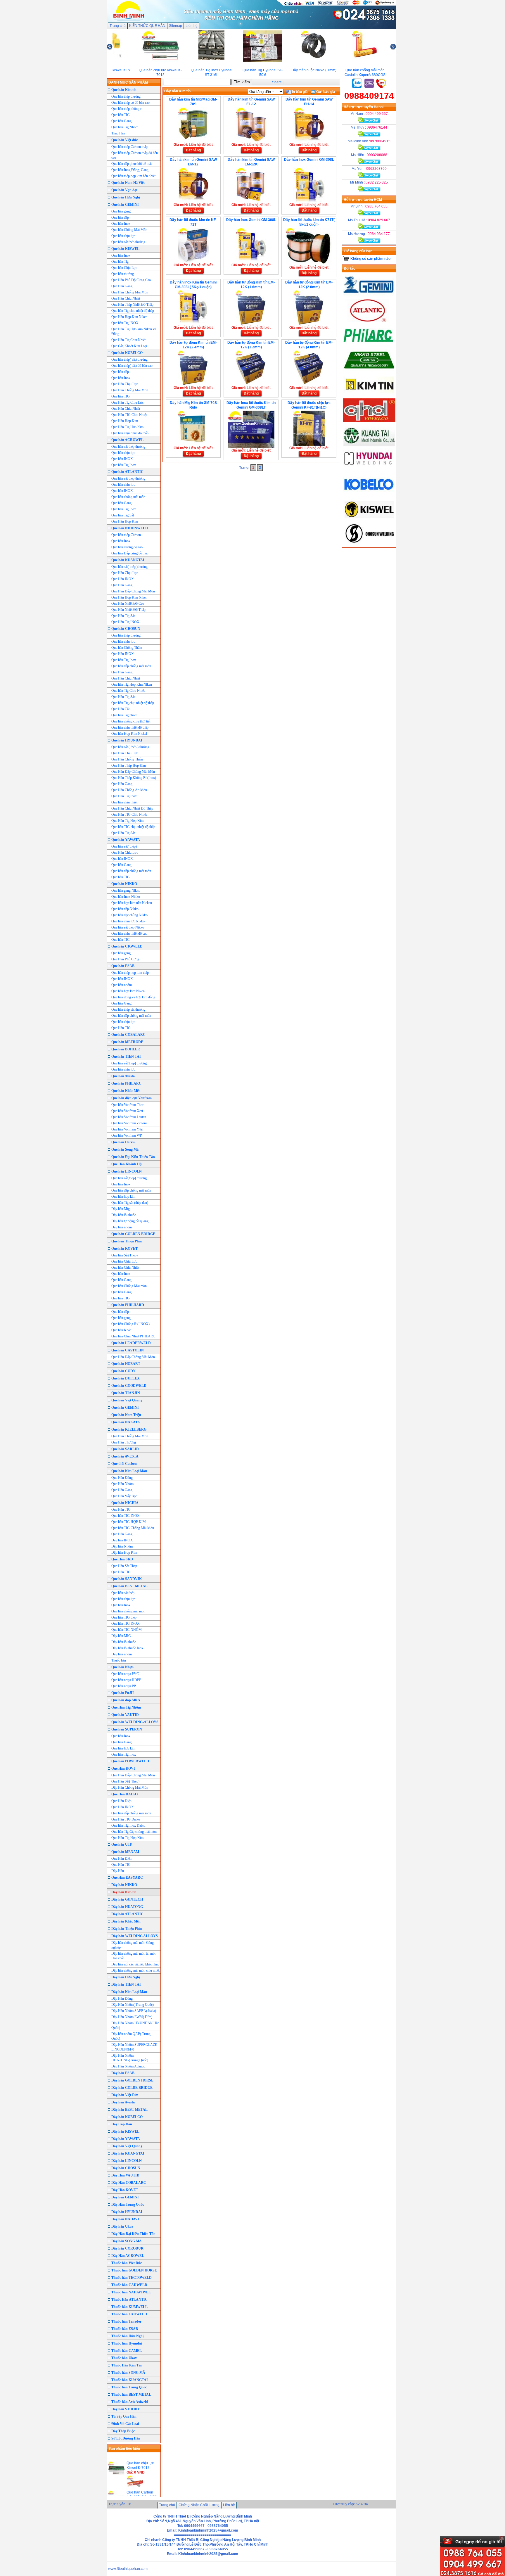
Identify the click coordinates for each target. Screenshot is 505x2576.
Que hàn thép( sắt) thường (129, 359)
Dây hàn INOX (122, 1540)
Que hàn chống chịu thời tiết (131, 721)
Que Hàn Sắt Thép (124, 1566)
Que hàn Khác (121, 1330)
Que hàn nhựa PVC (125, 1674)
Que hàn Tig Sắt (123, 515)
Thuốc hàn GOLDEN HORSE (134, 2270)
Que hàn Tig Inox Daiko (128, 1825)
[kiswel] (369, 520)
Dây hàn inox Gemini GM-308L (251, 220)
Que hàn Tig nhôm (124, 715)
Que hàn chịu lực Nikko (128, 921)
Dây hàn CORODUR (127, 2248)
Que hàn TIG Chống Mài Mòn (133, 1528)
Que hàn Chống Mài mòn (129, 1286)
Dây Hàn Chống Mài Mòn (130, 1787)
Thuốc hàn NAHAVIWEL (131, 2292)
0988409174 (369, 96)
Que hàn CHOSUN (126, 629)
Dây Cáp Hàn (122, 2124)
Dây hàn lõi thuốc (124, 1215)
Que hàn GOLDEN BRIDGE (133, 1234)
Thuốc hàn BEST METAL (131, 2395)
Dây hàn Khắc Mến (126, 1921)
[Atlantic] (369, 321)
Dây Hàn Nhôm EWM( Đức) (132, 2017)
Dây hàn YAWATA (126, 2139)
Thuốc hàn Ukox (124, 2358)
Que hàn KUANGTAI (128, 560)
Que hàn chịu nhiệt (124, 802)
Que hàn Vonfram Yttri (127, 1129)
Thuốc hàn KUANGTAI (130, 2380)
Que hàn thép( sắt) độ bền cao (132, 366)
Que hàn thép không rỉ (127, 109)
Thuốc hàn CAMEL (127, 2351)
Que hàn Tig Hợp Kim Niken (132, 684)
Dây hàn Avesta (123, 2102)
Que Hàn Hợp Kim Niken (129, 317)
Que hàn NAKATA (126, 1422)
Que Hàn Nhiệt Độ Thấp (128, 610)
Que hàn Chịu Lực (124, 268)
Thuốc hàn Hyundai (127, 2343)
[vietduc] (369, 421)
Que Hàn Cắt (120, 709)
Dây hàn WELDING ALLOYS (135, 1936)
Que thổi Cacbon (124, 1464)
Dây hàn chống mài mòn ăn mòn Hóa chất (134, 1956)
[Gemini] (369, 296)
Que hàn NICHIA (125, 1503)
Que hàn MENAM (125, 1852)
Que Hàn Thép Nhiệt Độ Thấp (132, 305)
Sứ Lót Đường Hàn (126, 2438)
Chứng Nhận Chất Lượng (199, 2505)
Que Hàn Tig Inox (124, 796)
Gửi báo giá (325, 92)
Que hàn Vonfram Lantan (129, 1117)
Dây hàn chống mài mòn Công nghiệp (133, 1945)
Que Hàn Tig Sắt (123, 616)
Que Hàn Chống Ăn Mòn (129, 790)
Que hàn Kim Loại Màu (129, 1471)
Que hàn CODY (123, 1371)
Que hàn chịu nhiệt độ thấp (130, 727)
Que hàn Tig (120, 262)
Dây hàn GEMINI (125, 2197)
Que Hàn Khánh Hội (127, 1164)
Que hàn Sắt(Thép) (124, 1255)
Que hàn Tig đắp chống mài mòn (134, 1832)
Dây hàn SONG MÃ (127, 2241)
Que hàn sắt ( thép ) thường (130, 747)
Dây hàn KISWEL (125, 2131)
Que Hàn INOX (123, 579)
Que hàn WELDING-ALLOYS (135, 1722)
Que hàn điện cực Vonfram (132, 1098)
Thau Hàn (118, 133)
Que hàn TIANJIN (126, 1393)
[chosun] (369, 545)
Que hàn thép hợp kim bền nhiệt (133, 176)
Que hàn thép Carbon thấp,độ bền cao (135, 155)
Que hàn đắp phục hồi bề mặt (132, 164)
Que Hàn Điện (121, 1801)
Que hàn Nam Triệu (126, 1415)
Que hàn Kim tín (124, 90)
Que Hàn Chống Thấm (127, 759)
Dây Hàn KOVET (125, 2190)
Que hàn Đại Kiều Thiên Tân (133, 1157)
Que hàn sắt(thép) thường (129, 1063)
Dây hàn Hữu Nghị (126, 1977)
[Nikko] (369, 370)
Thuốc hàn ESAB (125, 2329)
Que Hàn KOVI (123, 1768)
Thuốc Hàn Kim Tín (127, 2365)
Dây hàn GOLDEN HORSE (132, 2080)
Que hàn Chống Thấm (127, 648)
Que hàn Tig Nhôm (125, 127)
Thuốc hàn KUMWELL (129, 2307)
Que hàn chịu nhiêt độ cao (129, 933)
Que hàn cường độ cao (127, 547)
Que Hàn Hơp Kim (125, 421)
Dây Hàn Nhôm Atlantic (128, 2066)
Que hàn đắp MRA (126, 1700)
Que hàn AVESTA (125, 1456)
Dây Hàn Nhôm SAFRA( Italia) (134, 2011)
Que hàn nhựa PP (124, 1686)
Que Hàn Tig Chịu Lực (127, 402)
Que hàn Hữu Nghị (126, 197)
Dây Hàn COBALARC (129, 2183)
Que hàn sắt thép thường (128, 242)
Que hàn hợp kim (123, 1197)
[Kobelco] (369, 495)
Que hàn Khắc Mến (126, 1091)
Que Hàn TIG (121, 1028)
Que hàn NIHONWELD (130, 528)
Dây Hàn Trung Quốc (128, 2205)
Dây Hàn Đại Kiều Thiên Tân (133, 2234)
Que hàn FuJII (123, 1693)
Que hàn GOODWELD (129, 1386)
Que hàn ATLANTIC (127, 472)
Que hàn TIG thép (124, 1617)
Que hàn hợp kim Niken (128, 991)
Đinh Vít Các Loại (125, 2424)
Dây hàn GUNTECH (127, 1899)
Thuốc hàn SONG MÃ (128, 2373)
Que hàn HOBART (126, 1364)
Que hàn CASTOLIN (128, 1350)
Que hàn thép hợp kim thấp (130, 973)
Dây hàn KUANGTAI (128, 2153)
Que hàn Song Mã (125, 1149)
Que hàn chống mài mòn (128, 497)
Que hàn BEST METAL (129, 1586)
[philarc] (369, 345)
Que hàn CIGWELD (127, 946)
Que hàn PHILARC (126, 1083)
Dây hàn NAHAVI (125, 2219)
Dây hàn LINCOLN (127, 2161)
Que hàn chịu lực (123, 236)
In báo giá (299, 92)
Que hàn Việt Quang (127, 1400)
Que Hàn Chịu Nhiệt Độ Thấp (132, 808)
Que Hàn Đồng (122, 1478)
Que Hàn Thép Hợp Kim (129, 765)
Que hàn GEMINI (125, 205)
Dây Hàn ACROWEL (128, 2256)
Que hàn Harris (123, 1142)
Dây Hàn (118, 1871)
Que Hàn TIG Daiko (126, 1819)
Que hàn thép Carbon (126, 535)
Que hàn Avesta (123, 1076)
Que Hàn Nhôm (122, 1484)
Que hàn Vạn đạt (124, 190)
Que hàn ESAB (123, 966)
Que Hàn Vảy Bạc (124, 1496)
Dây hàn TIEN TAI (126, 1984)
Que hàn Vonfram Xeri (127, 1111)
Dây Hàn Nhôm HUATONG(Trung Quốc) (130, 2058)
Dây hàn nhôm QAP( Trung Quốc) (131, 2036)
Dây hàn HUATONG (127, 1907)
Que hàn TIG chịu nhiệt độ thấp (133, 827)
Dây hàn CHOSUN (126, 2168)
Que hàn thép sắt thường (128, 1009)
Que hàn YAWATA (126, 840)
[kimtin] (369, 396)
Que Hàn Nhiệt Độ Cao (128, 604)
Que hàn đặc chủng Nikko (129, 915)
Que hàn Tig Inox (124, 465)
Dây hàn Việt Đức (125, 2095)
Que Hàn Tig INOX (125, 622)
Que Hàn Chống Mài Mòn (130, 292)
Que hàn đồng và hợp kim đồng (133, 997)
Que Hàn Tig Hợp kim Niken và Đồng (134, 331)
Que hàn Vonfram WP (127, 1135)
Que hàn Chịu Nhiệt (125, 1268)
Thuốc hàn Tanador (126, 2321)
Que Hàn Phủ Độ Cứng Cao (131, 280)
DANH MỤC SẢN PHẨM (128, 82)
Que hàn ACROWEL (127, 440)
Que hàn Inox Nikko (126, 897)
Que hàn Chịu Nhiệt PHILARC (133, 1336)
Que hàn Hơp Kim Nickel (129, 734)
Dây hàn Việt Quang (127, 2146)
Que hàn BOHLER (126, 1049)
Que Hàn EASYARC (127, 1877)
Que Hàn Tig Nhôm (126, 1707)
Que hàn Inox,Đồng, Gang (130, 170)
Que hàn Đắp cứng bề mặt (129, 553)
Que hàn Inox (121, 224)
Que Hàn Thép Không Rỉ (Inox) (134, 778)
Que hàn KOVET (124, 1249)
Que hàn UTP (122, 1844)
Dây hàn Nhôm (122, 1546)
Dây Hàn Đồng (122, 1998)
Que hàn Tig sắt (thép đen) (130, 1203)
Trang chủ (118, 26)
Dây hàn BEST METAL (129, 2110)
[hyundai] (369, 471)
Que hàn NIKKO (124, 884)
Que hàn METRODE (127, 1042)
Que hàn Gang (121, 121)
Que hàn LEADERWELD (131, 1343)
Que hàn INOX (122, 459)
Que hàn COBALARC (128, 1035)
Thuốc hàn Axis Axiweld (130, 2402)
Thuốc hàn (119, 1660)
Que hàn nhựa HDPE (126, 1680)
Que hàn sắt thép (123, 1593)
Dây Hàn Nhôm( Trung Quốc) (133, 2005)
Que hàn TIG (121, 115)
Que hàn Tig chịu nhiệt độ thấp (133, 311)
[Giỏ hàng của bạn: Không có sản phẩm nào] (346, 259)
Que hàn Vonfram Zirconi (129, 1123)
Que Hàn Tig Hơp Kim (127, 427)
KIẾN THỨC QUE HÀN (147, 26)
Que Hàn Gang (122, 286)
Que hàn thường (123, 274)
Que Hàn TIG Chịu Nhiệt (129, 415)
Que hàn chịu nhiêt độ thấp (130, 433)
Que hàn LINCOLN (127, 1171)
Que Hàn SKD (122, 1559)
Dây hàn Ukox (122, 2226)
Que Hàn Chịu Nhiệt (126, 298)
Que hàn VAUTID (125, 1715)
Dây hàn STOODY (126, 2409)
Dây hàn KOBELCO (127, 2117)
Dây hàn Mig (121, 1209)
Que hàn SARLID (125, 1449)
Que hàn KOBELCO (127, 353)
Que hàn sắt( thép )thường (129, 567)
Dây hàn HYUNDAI (127, 2212)
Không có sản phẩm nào (370, 259)
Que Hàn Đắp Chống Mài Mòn (133, 591)
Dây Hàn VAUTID (125, 2175)
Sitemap (175, 26)
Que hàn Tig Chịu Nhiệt (128, 691)
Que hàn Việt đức (124, 140)
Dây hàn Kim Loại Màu (129, 1992)
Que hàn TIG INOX (126, 1516)
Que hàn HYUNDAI (127, 740)
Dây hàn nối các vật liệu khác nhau (135, 1964)
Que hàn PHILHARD (128, 1305)
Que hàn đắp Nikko (125, 909)
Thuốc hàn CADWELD (129, 2285)
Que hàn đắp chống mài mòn (131, 666)
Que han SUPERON (127, 1729)
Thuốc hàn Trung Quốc (129, 2387)
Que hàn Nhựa (122, 1667)
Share (277, 82)
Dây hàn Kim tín (124, 1892)
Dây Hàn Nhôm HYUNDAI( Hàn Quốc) (135, 2025)
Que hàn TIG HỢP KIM (129, 1522)
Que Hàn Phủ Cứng (125, 959)
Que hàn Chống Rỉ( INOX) (130, 1324)
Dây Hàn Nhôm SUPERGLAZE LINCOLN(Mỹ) (134, 2047)
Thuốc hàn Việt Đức (127, 2263)
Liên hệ (192, 26)
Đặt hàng (193, 150)
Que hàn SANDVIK (127, 1579)
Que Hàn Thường (124, 1442)
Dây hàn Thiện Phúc (127, 1929)
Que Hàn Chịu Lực (125, 384)
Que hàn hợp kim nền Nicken (132, 903)
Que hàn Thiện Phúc (127, 1241)
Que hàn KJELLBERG (129, 1429)
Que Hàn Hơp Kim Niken (129, 597)
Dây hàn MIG (121, 1636)
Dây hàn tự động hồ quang (130, 1221)
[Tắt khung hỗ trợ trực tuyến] (502, 2538)
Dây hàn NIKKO (124, 1885)
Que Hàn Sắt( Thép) (125, 1781)
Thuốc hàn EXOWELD (129, 2314)
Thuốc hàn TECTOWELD (132, 2278)
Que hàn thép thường (126, 96)
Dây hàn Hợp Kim (124, 1552)
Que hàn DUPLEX (126, 1378)
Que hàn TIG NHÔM (127, 1630)
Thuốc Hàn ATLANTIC (129, 2300)
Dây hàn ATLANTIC (127, 1914)
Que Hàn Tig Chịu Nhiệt (128, 340)
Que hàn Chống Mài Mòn (129, 230)
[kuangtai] (369, 446)
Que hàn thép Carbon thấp (129, 147)
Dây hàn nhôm (122, 1227)
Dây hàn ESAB (123, 2073)
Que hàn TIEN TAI (126, 1057)
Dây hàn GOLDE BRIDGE (132, 2088)
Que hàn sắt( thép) (124, 846)
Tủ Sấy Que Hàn (124, 2416)
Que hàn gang (121, 211)
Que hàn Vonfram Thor (127, 1105)
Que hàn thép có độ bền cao (130, 103)
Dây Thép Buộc (123, 2431)
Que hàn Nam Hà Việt (128, 183)
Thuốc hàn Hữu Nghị (127, 2336)
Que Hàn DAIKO (124, 1794)
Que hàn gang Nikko (126, 891)
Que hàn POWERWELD (130, 1761)
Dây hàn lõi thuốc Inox (127, 1648)
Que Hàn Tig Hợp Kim (127, 821)
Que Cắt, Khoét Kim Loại (129, 346)
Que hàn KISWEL (125, 249)
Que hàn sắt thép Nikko (128, 927)
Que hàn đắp (120, 217)
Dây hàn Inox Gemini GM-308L (309, 160)
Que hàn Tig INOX (125, 323)
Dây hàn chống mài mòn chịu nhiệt (135, 1970)
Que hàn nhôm (122, 985)
